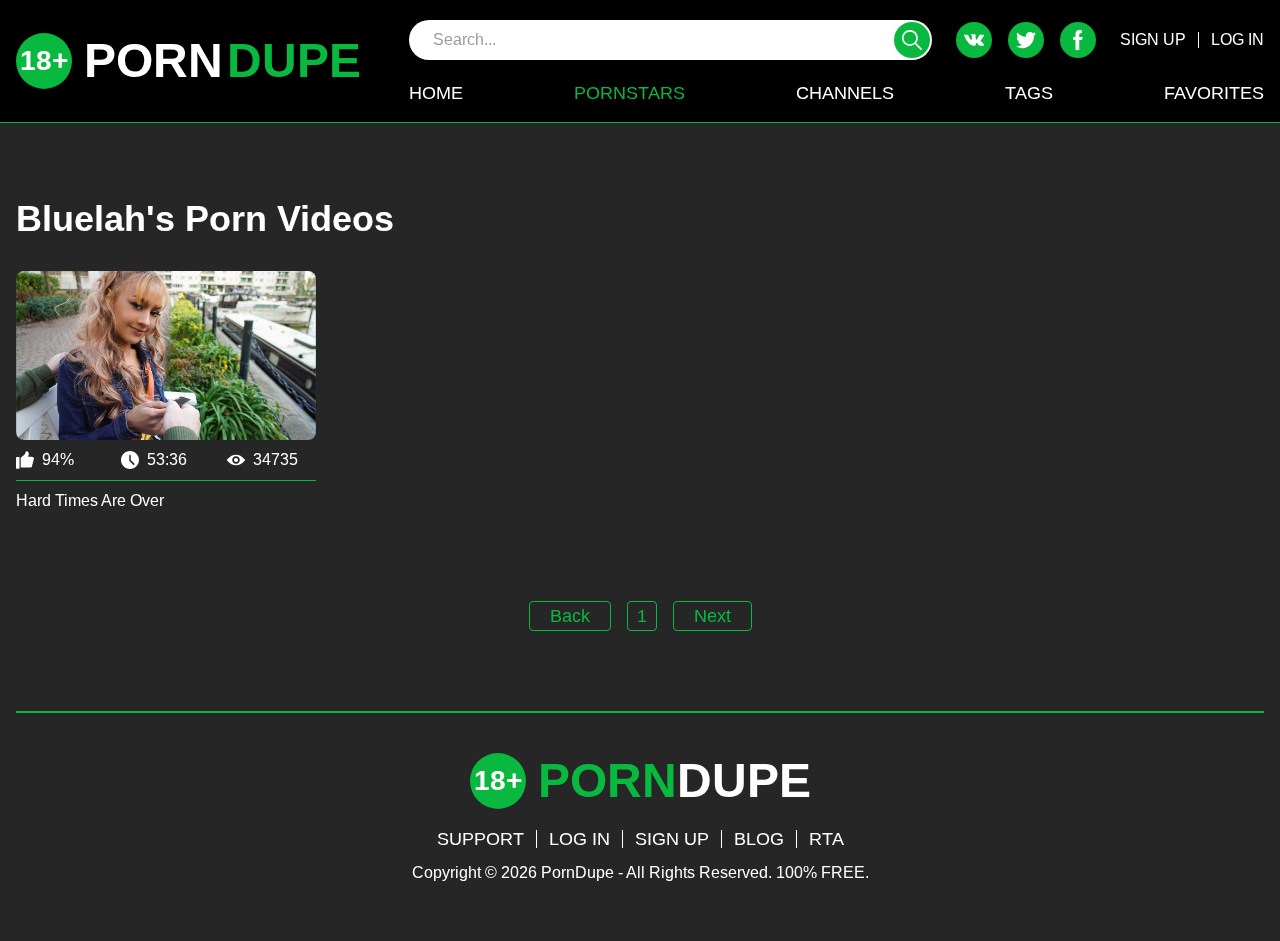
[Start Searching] (912, 40)
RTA (826, 839)
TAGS (1029, 93)
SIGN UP (1153, 39)
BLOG (759, 839)
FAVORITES (1214, 93)
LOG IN (1237, 39)
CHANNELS (845, 93)
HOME (436, 93)
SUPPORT (480, 839)
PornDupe (577, 872)
